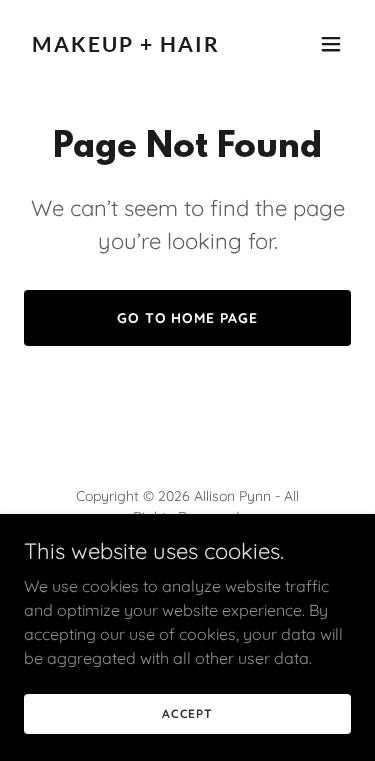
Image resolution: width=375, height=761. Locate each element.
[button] (331, 44)
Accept (187, 713)
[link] (138, 46)
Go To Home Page (188, 318)
